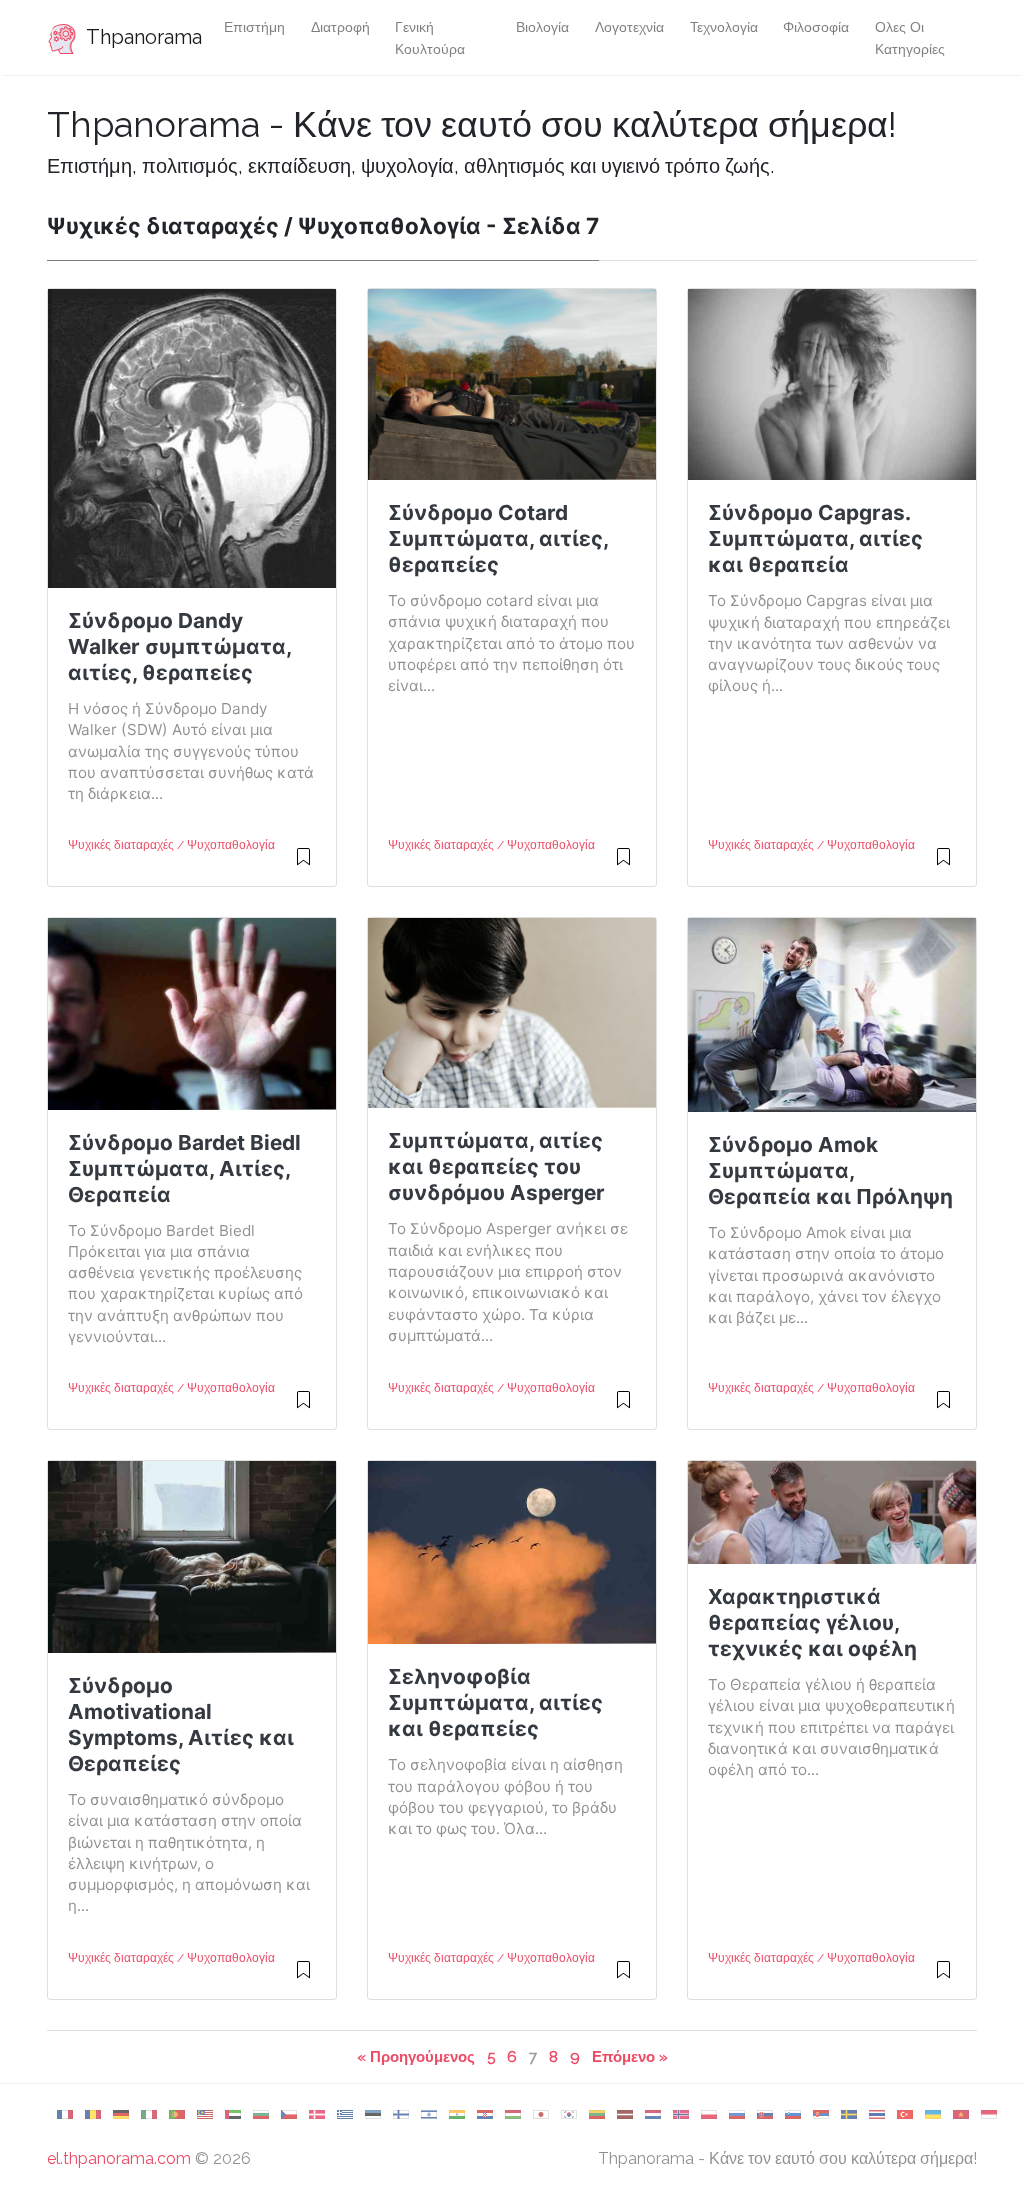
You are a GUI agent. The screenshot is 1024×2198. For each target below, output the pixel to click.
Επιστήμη (254, 26)
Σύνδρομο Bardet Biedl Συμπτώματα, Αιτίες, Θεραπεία (184, 1168)
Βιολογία (542, 26)
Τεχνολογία (724, 26)
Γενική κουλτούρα (430, 37)
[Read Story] (303, 865)
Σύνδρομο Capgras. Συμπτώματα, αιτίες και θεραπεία (815, 538)
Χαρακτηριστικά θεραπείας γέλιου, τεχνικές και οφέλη (812, 1622)
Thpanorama (138, 37)
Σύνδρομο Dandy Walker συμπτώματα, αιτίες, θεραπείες (179, 646)
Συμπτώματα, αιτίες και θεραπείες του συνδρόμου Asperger (496, 1166)
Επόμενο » (630, 2056)
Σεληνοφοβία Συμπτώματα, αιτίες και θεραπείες (495, 1702)
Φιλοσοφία (816, 26)
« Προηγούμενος (416, 2056)
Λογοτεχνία (629, 26)
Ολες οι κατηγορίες (910, 37)
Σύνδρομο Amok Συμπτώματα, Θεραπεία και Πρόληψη (830, 1170)
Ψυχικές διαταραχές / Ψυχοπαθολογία (171, 845)
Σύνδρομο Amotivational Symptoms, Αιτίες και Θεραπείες (181, 1724)
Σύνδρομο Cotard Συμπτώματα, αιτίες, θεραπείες (498, 538)
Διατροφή (340, 26)
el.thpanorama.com (119, 2158)
